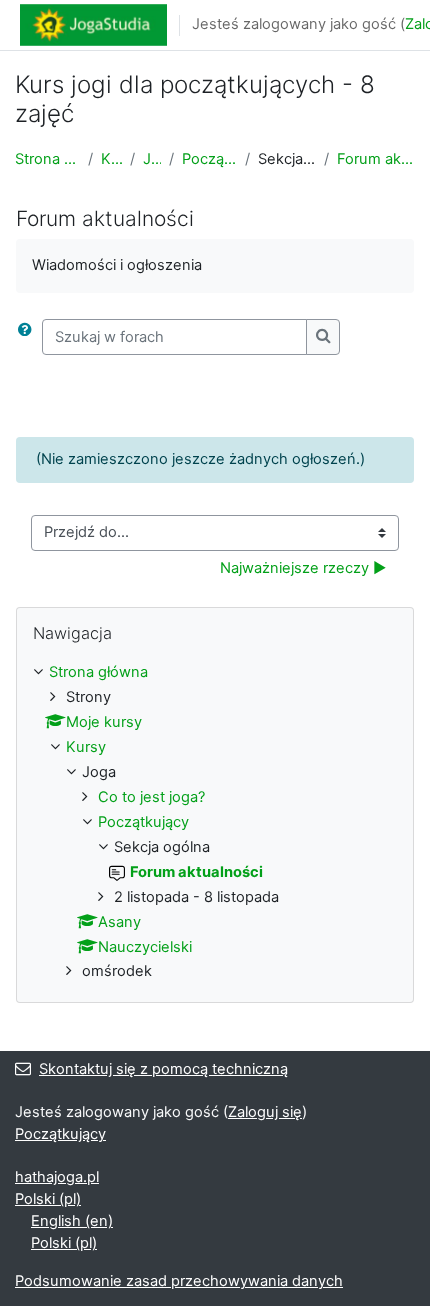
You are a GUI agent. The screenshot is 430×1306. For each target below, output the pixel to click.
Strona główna (47, 159)
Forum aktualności (376, 159)
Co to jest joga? (151, 797)
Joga (152, 159)
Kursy (112, 159)
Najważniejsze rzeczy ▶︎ (303, 568)
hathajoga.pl (57, 1177)
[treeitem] (215, 823)
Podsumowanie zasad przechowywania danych (179, 1281)
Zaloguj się (265, 1112)
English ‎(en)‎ (72, 1221)
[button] (29, 337)
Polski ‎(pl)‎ (48, 1199)
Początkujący (209, 159)
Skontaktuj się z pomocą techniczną (163, 1069)
